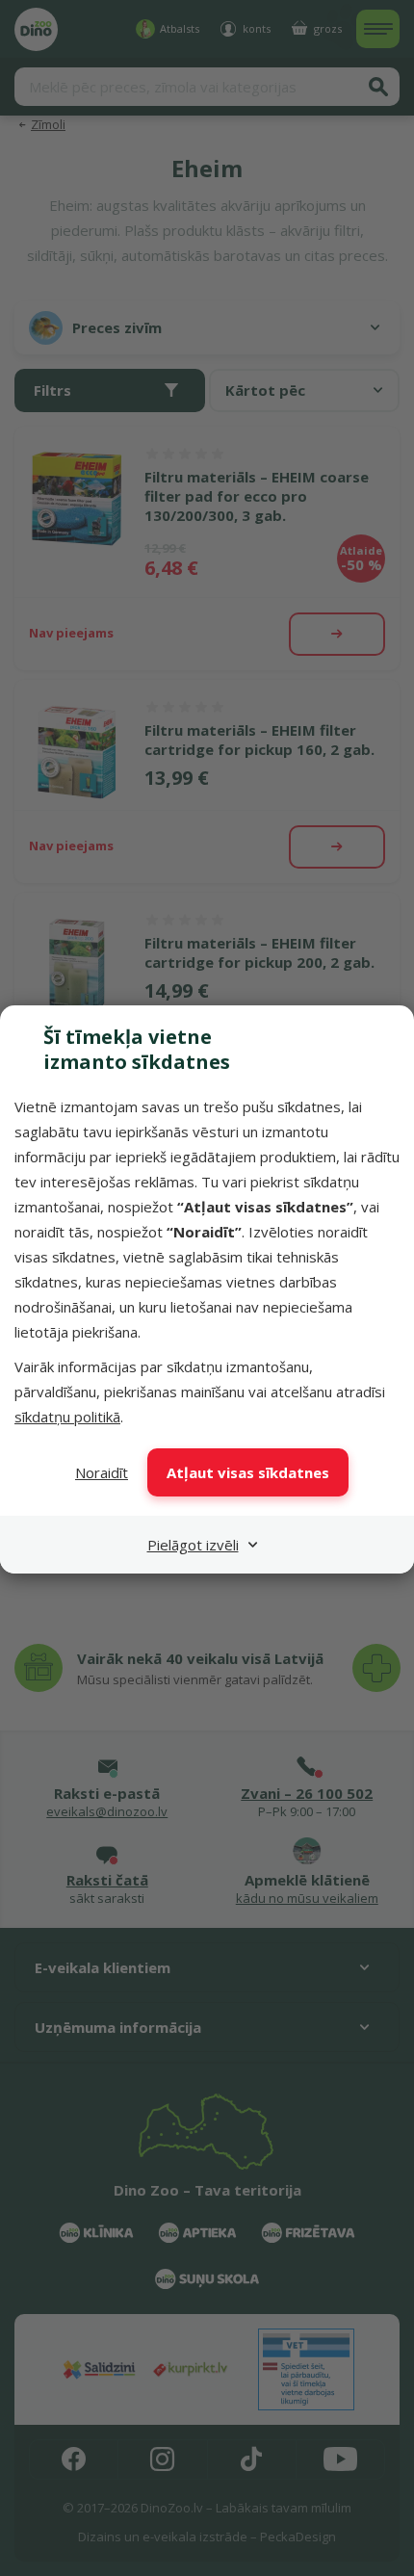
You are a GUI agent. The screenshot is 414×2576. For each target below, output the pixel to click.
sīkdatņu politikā (67, 1417)
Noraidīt (102, 1472)
